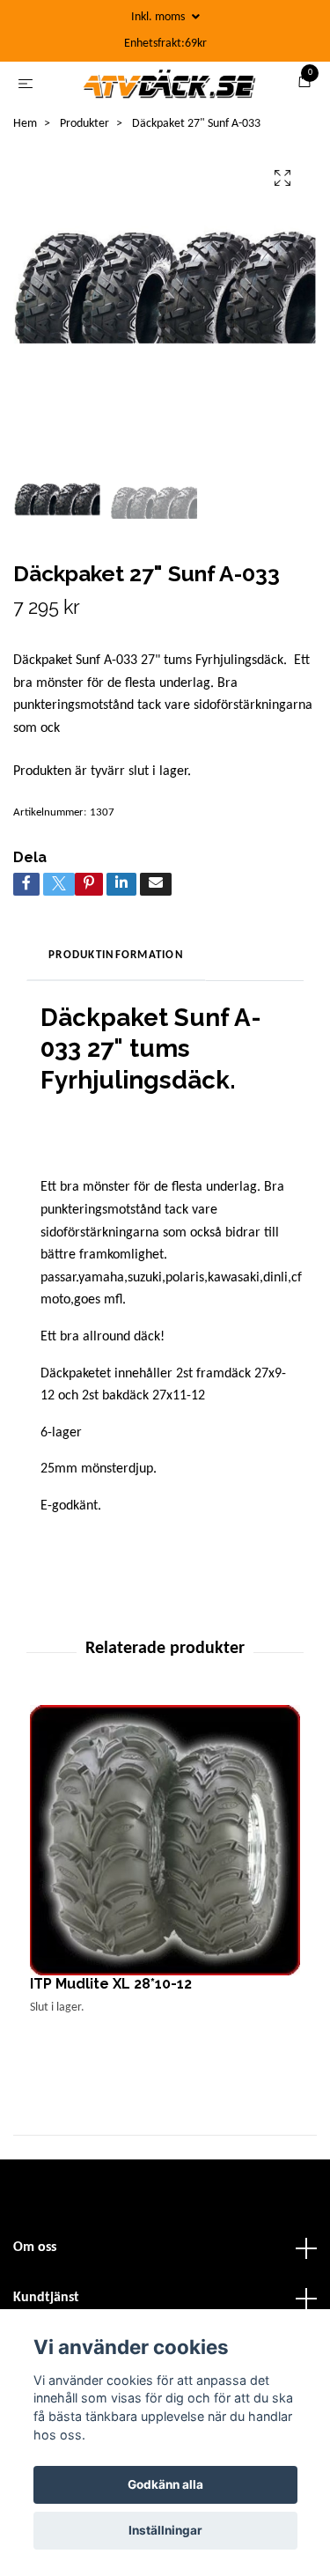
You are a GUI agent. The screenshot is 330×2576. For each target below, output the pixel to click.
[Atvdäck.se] (187, 91)
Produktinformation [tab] (116, 989)
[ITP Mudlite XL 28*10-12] (165, 1875)
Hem (25, 158)
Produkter (84, 158)
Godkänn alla (165, 2484)
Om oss (35, 2282)
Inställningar (165, 2530)
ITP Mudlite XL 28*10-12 (111, 2018)
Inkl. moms (159, 17)
